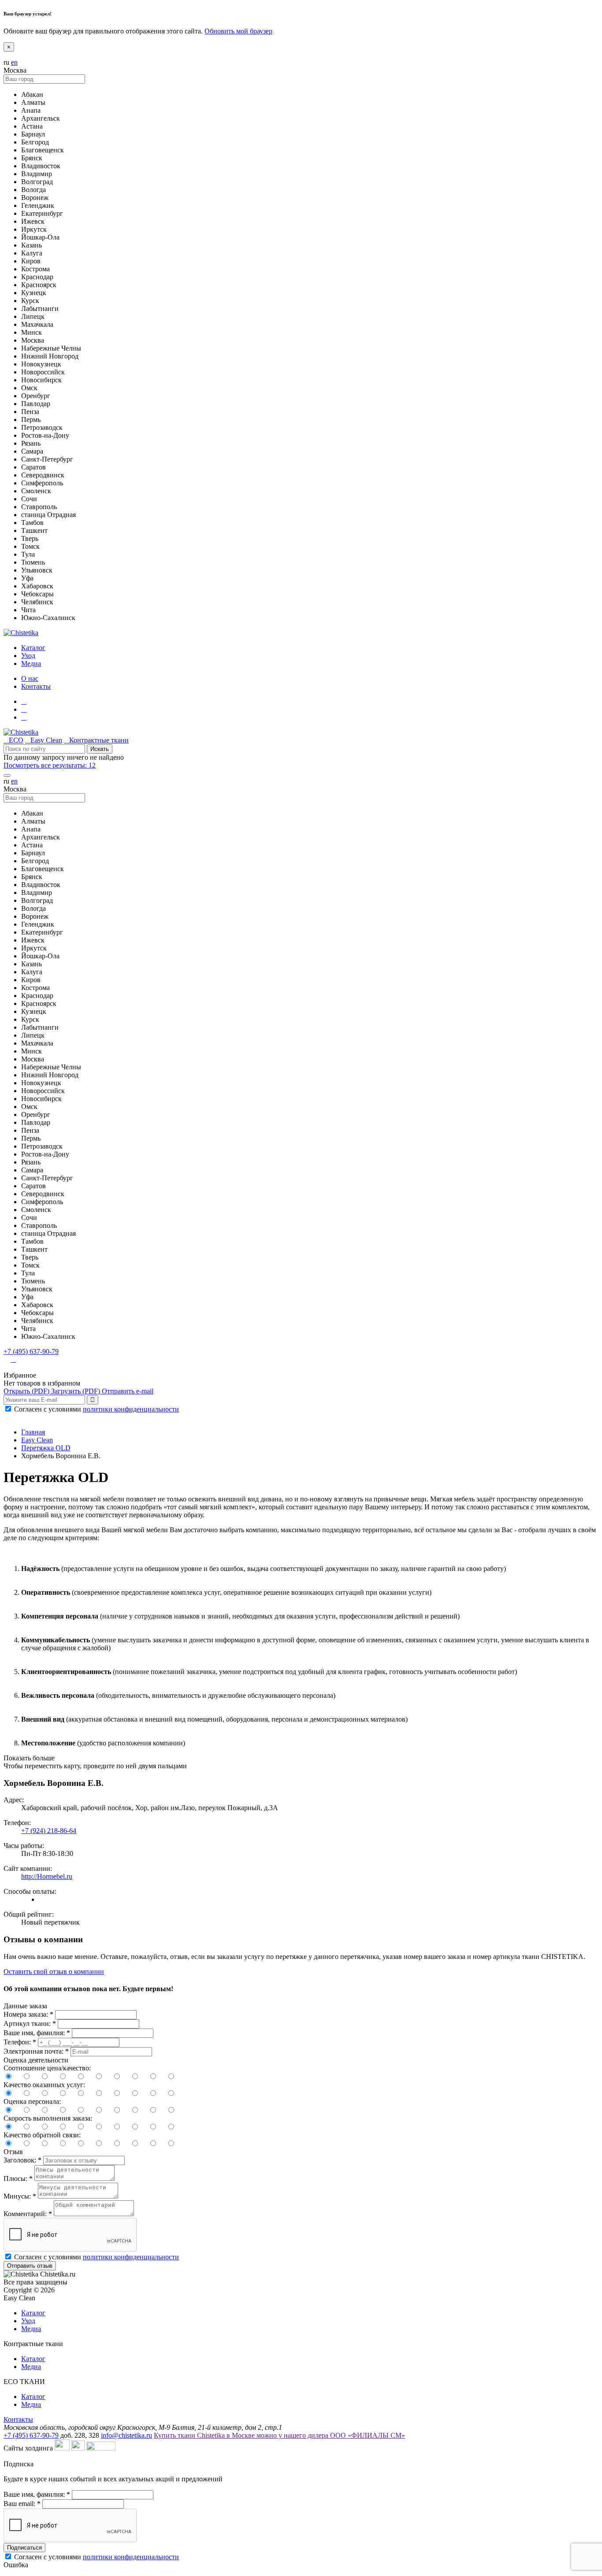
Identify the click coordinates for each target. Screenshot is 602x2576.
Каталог (33, 2313)
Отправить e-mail (128, 1391)
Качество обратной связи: (42, 2135)
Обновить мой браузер (238, 31)
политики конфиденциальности (131, 1409)
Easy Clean (44, 740)
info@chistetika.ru (126, 2435)
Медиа (31, 2329)
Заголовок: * (22, 2160)
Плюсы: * (18, 2179)
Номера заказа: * (28, 2014)
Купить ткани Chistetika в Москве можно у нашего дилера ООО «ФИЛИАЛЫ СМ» (279, 2435)
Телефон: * (20, 2042)
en (14, 62)
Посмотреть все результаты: (50, 765)
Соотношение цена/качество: (47, 2068)
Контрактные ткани (96, 740)
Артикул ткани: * (30, 2023)
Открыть (26, 1391)
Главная (33, 1432)
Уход (28, 2321)
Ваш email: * (22, 2504)
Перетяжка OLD (46, 1448)
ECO (13, 740)
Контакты (36, 686)
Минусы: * (20, 2196)
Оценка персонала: (32, 2101)
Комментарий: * (28, 2214)
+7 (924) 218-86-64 (49, 1831)
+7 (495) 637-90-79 (31, 1351)
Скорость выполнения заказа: (48, 2118)
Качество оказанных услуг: (44, 2085)
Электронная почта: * (36, 2051)
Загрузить (76, 1391)
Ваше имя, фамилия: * (37, 2033)
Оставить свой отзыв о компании (54, 1972)
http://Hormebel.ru (47, 1876)
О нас (30, 678)
